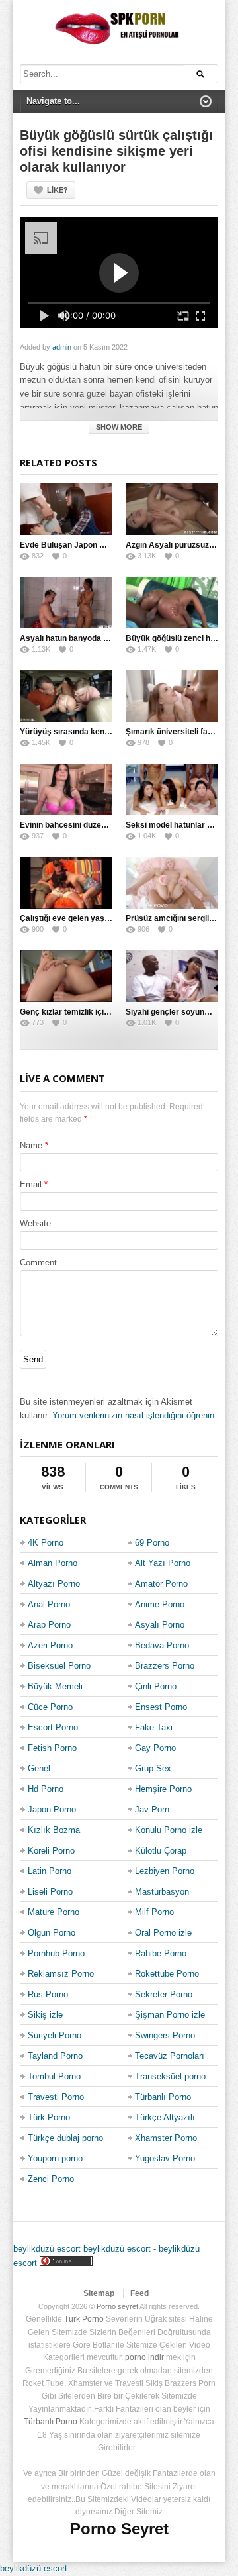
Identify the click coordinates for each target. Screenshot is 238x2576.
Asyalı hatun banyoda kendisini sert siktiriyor (105, 638)
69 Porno (152, 1543)
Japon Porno (52, 1809)
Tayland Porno (55, 2056)
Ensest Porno (161, 1707)
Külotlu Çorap (161, 1851)
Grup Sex (153, 1768)
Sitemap (99, 2293)
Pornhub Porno (56, 1953)
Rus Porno (48, 1994)
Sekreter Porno (164, 1994)
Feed (139, 2293)
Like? (58, 190)
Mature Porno (54, 1912)
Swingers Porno (165, 2035)
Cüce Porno (50, 1707)
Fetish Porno (52, 1748)
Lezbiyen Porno (165, 1871)
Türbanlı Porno (163, 2097)
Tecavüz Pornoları (170, 2056)
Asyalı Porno (160, 1625)
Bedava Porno (162, 1645)
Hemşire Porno (163, 1789)
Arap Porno (49, 1625)
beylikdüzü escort (47, 2249)
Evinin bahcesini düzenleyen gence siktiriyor (103, 825)
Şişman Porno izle (170, 2015)
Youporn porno (55, 2158)
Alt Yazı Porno (163, 1563)
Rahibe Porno (161, 1953)
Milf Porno (154, 1912)
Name (31, 1145)
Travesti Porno (56, 2097)
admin (62, 347)
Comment (38, 1263)
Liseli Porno (50, 1892)
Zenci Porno (51, 2179)
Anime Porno (160, 1604)
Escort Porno (53, 1727)
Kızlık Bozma (54, 1830)
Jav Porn (152, 1809)
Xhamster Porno (166, 2138)
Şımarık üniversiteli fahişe (175, 732)
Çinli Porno (156, 1686)
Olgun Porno (52, 1933)
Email (31, 1184)
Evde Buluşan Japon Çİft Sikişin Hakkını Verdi (105, 545)
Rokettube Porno (167, 1974)
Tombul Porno (54, 2076)
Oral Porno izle (163, 1933)
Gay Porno (155, 1748)
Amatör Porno (161, 1584)
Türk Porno (49, 2117)
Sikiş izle (45, 2015)
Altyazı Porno (54, 1584)
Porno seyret (117, 2306)
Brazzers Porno (165, 1666)
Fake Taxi (154, 1727)
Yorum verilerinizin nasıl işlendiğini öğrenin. (135, 1415)
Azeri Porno (50, 1645)
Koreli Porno (51, 1851)
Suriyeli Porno (55, 2035)
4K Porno (46, 1543)
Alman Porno (53, 1563)
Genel (39, 1768)
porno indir (144, 2357)
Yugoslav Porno (165, 2158)
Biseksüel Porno (59, 1666)
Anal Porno (49, 1604)
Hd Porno (46, 1789)
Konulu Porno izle (169, 1830)
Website (35, 1223)
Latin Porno (50, 1871)
